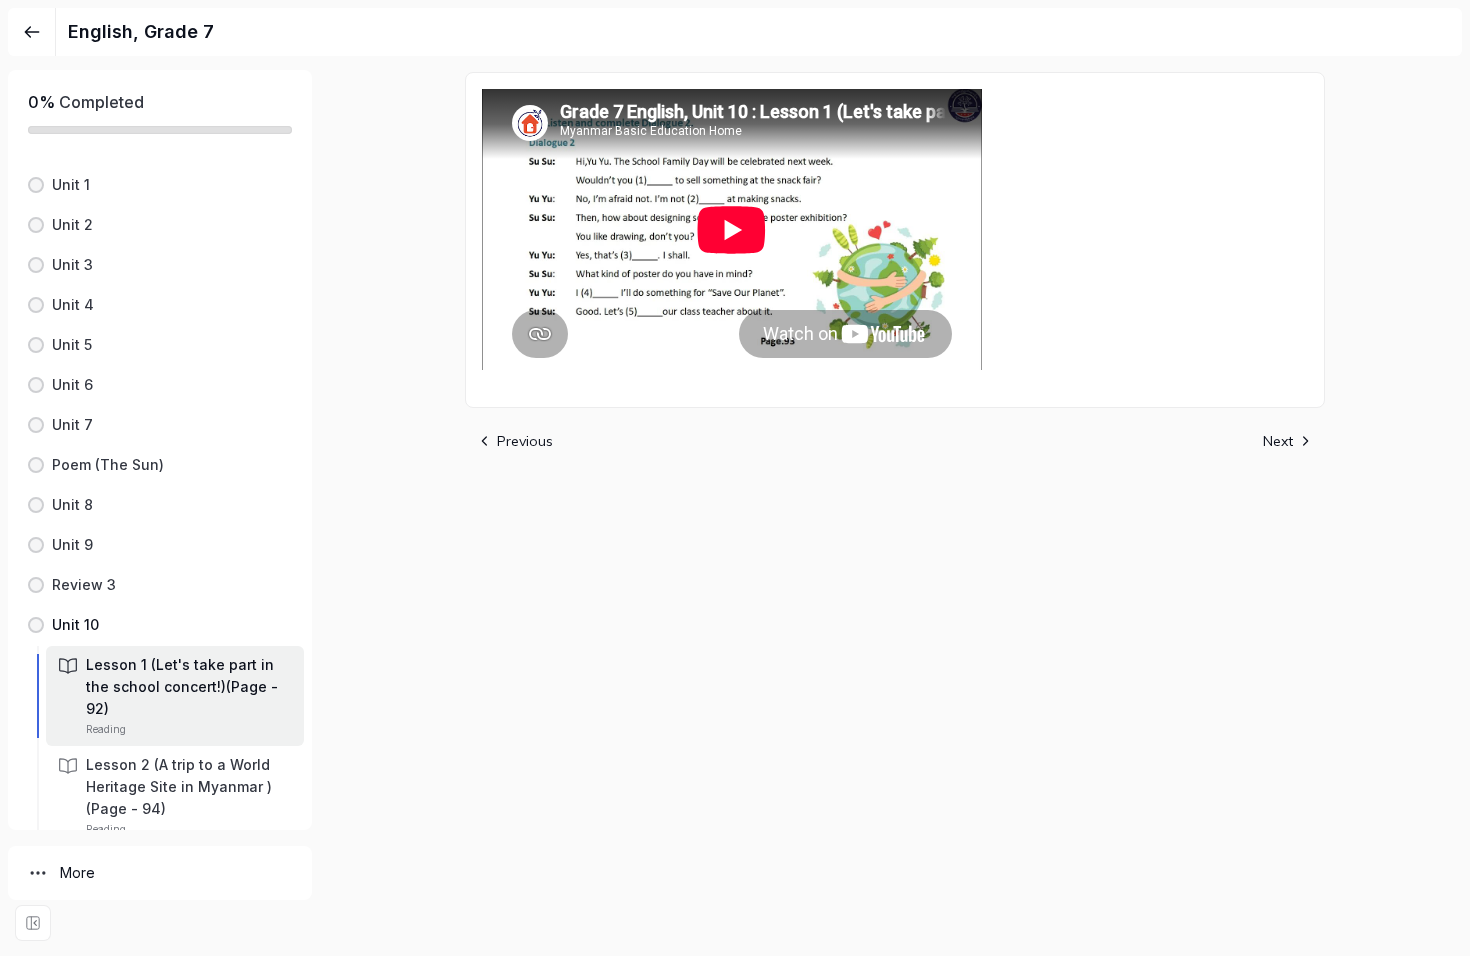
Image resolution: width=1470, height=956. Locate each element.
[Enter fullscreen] (33, 923)
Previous (525, 441)
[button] (160, 185)
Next (1278, 441)
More (77, 872)
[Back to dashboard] (32, 32)
